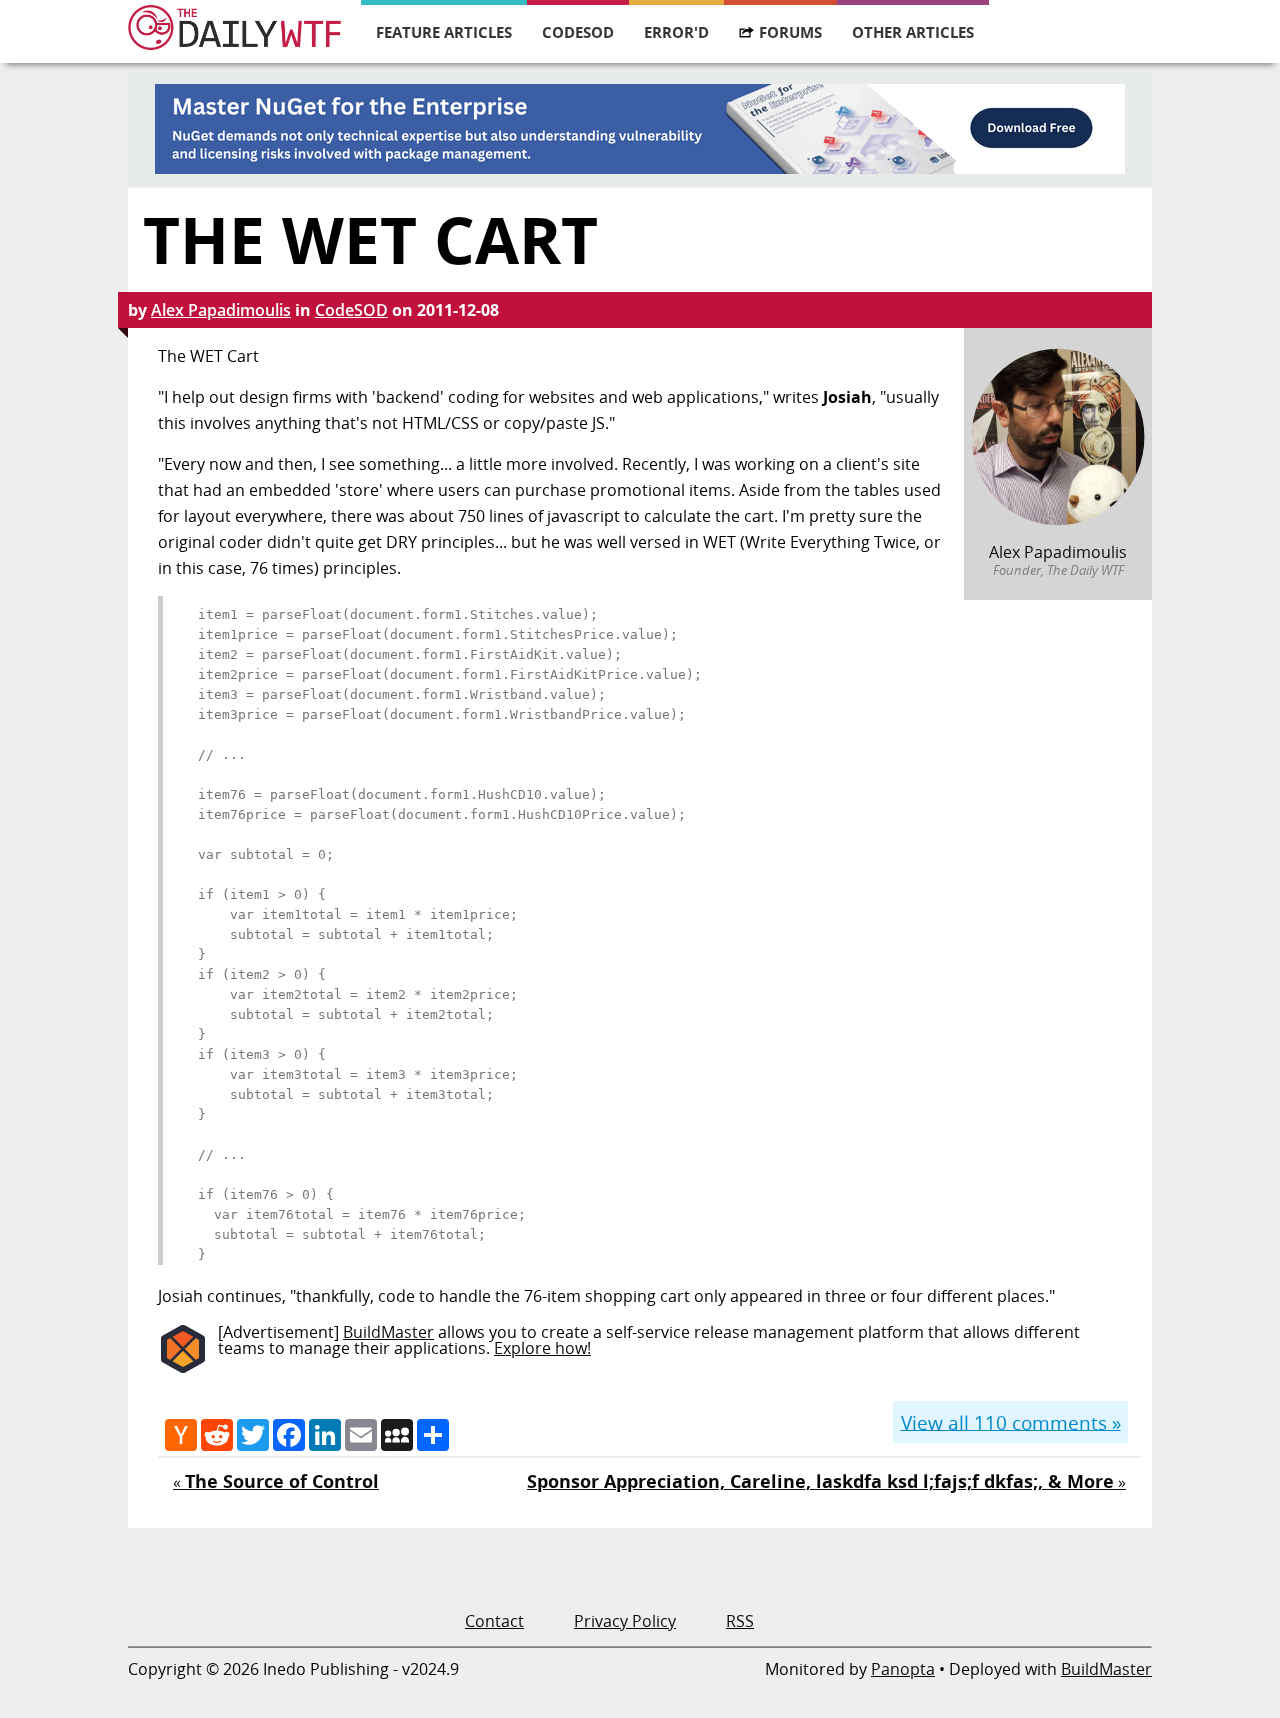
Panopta (903, 1669)
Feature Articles (444, 32)
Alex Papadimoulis (221, 310)
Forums (790, 32)
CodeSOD (578, 32)
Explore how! (542, 1348)
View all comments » (1011, 1421)
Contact (494, 1621)
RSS (740, 1621)
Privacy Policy (625, 1621)
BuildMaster (388, 1332)
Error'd (676, 32)
